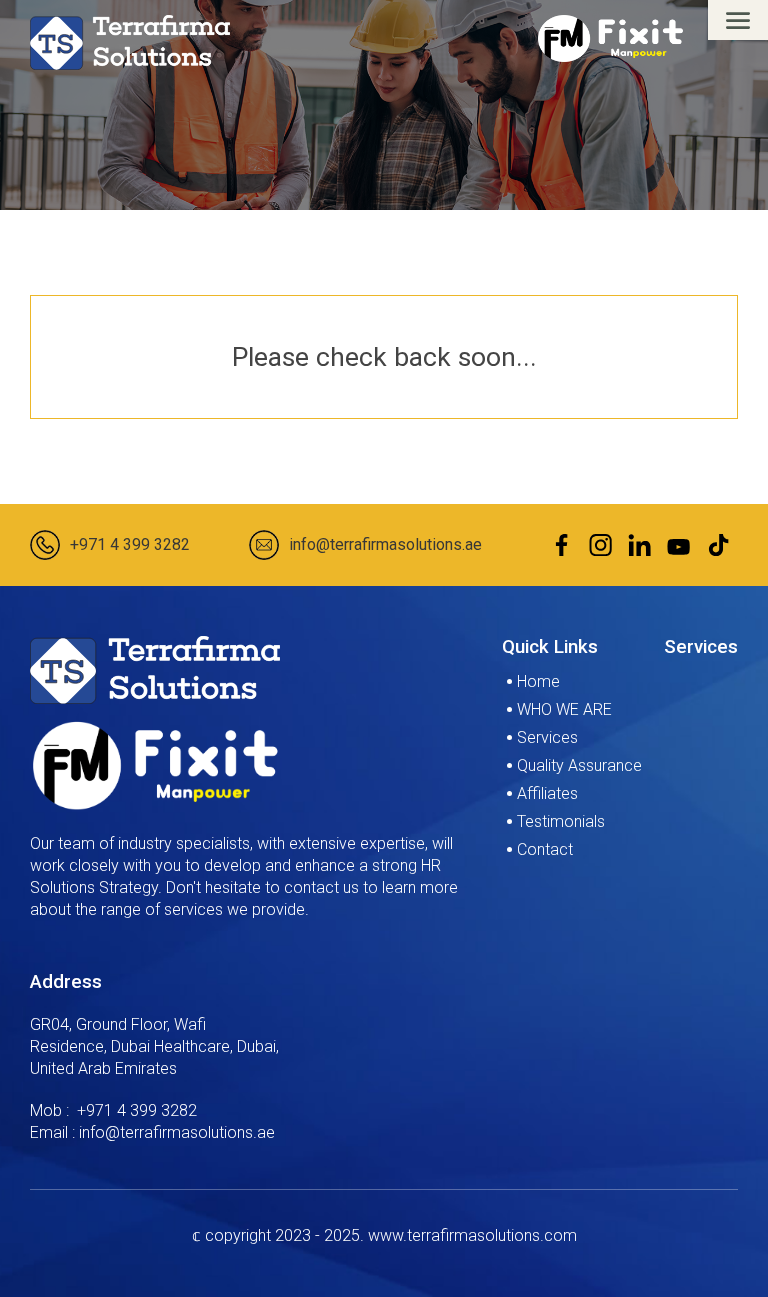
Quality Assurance (579, 765)
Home (538, 681)
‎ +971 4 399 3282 (135, 1110)
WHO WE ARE (564, 709)
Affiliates (547, 793)
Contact (545, 849)
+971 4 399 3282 (130, 544)
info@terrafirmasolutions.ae (385, 544)
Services (547, 737)
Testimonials (561, 821)
